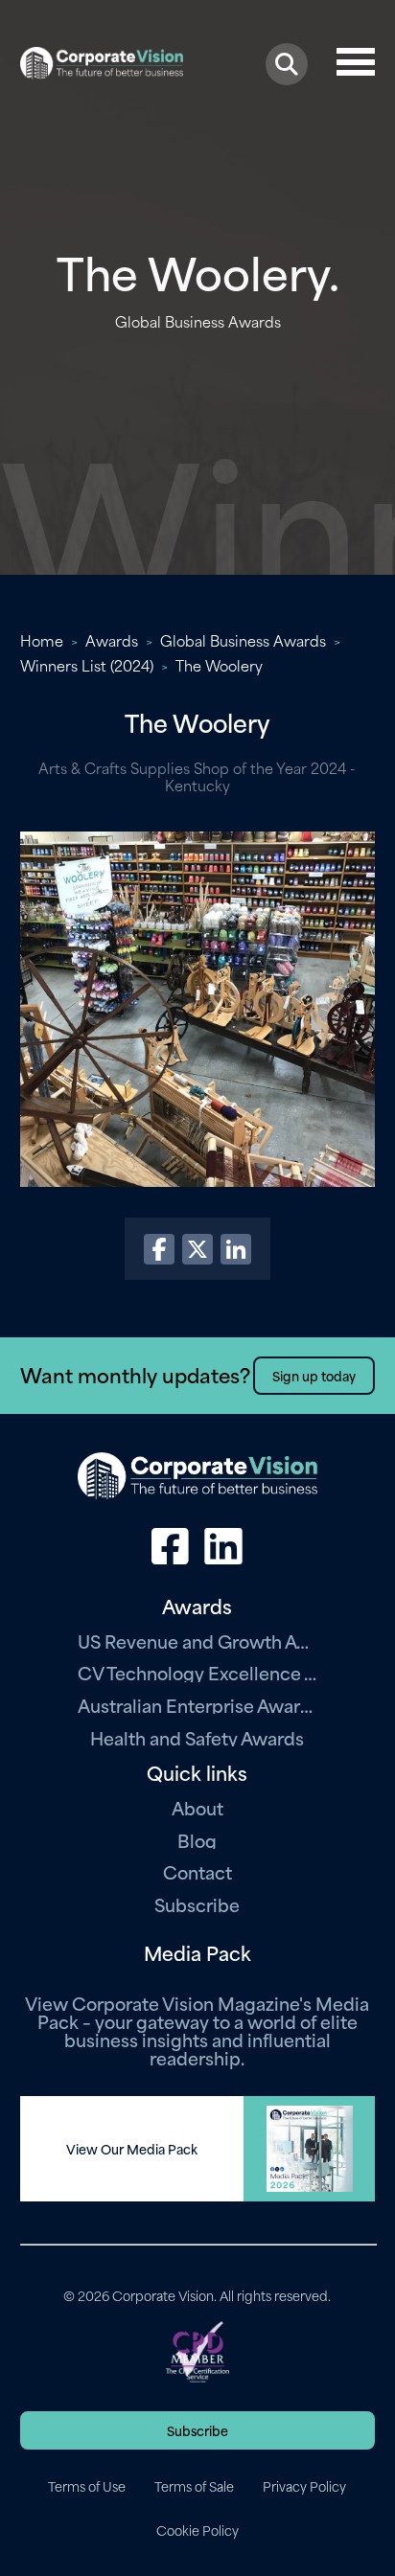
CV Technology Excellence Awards (197, 1672)
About (197, 1807)
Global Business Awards (243, 640)
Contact (197, 1871)
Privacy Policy (304, 2486)
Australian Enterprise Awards (197, 1705)
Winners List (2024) (87, 665)
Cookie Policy (197, 2530)
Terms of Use (87, 2486)
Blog (197, 1840)
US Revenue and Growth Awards (197, 1641)
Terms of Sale (194, 2486)
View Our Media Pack (132, 2149)
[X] (197, 1249)
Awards (112, 640)
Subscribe (197, 1904)
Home (42, 640)
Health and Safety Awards (197, 1737)
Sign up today (314, 1375)
